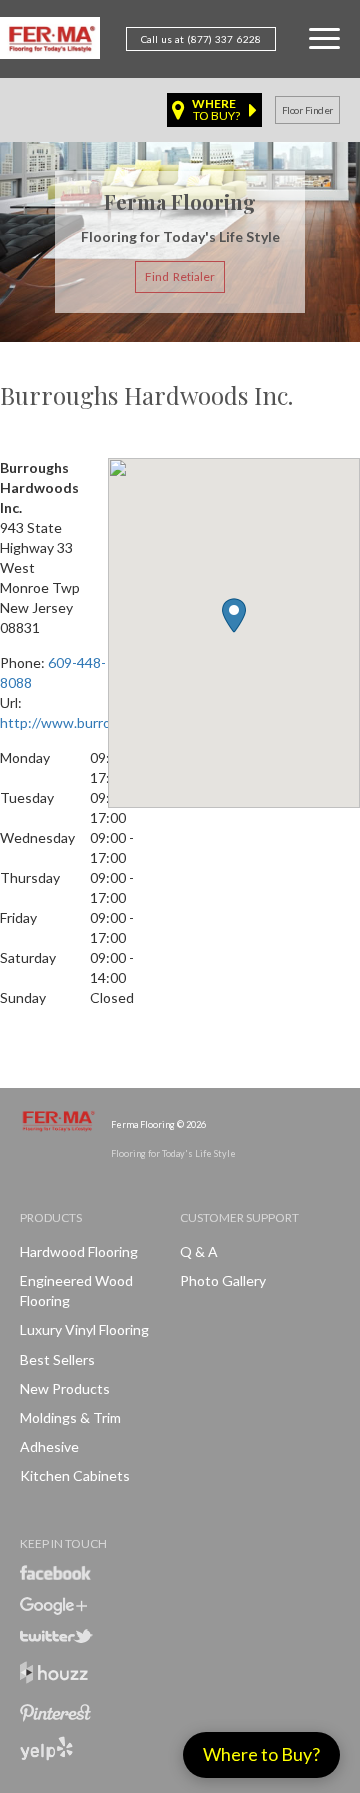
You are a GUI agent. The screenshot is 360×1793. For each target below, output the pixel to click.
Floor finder (307, 110)
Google (53, 1606)
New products (65, 1388)
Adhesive (49, 1446)
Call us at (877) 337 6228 (201, 39)
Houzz (54, 1675)
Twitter (56, 1636)
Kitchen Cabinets (75, 1475)
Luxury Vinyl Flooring (84, 1329)
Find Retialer (179, 276)
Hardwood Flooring (79, 1251)
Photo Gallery (223, 1280)
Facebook (56, 1572)
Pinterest (55, 1713)
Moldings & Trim (70, 1417)
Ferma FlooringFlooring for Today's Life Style (50, 42)
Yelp (46, 1748)
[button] (234, 615)
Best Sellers (57, 1359)
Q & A (199, 1251)
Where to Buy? (261, 1754)
